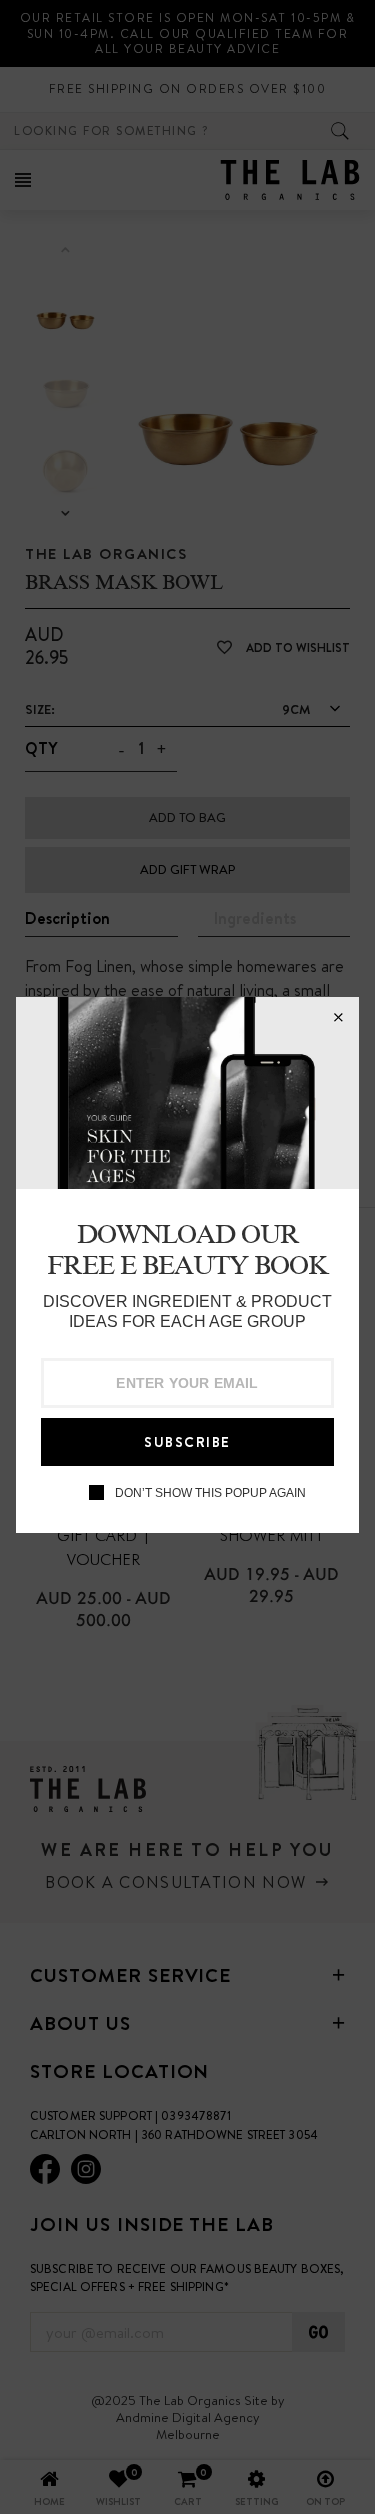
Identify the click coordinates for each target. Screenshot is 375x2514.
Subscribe (187, 1442)
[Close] (338, 1018)
